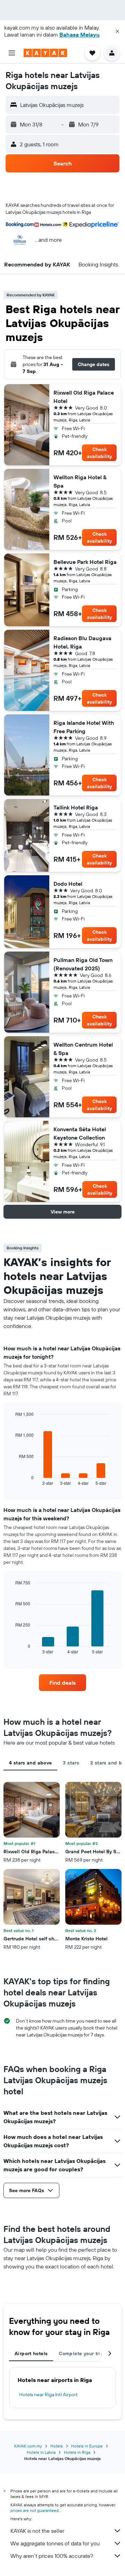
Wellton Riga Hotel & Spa (80, 481)
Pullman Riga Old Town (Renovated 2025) (83, 964)
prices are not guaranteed (35, 2510)
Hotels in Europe (87, 2446)
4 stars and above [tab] (30, 1763)
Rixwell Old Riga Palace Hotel (84, 397)
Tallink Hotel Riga (76, 807)
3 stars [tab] (71, 1763)
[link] (62, 1683)
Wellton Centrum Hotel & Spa (83, 1049)
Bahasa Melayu (80, 34)
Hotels (57, 2446)
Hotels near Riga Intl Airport (48, 2395)
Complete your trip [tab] (81, 2353)
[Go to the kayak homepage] (45, 53)
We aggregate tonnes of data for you (55, 2543)
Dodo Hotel (68, 884)
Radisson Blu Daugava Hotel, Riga (82, 642)
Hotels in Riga (77, 2452)
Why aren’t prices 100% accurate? (52, 2556)
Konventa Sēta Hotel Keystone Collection (80, 1133)
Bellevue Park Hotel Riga (85, 562)
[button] (117, 31)
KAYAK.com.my (28, 2446)
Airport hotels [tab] (31, 2353)
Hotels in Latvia (41, 2452)
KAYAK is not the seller (37, 2531)
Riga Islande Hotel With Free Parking (84, 727)
